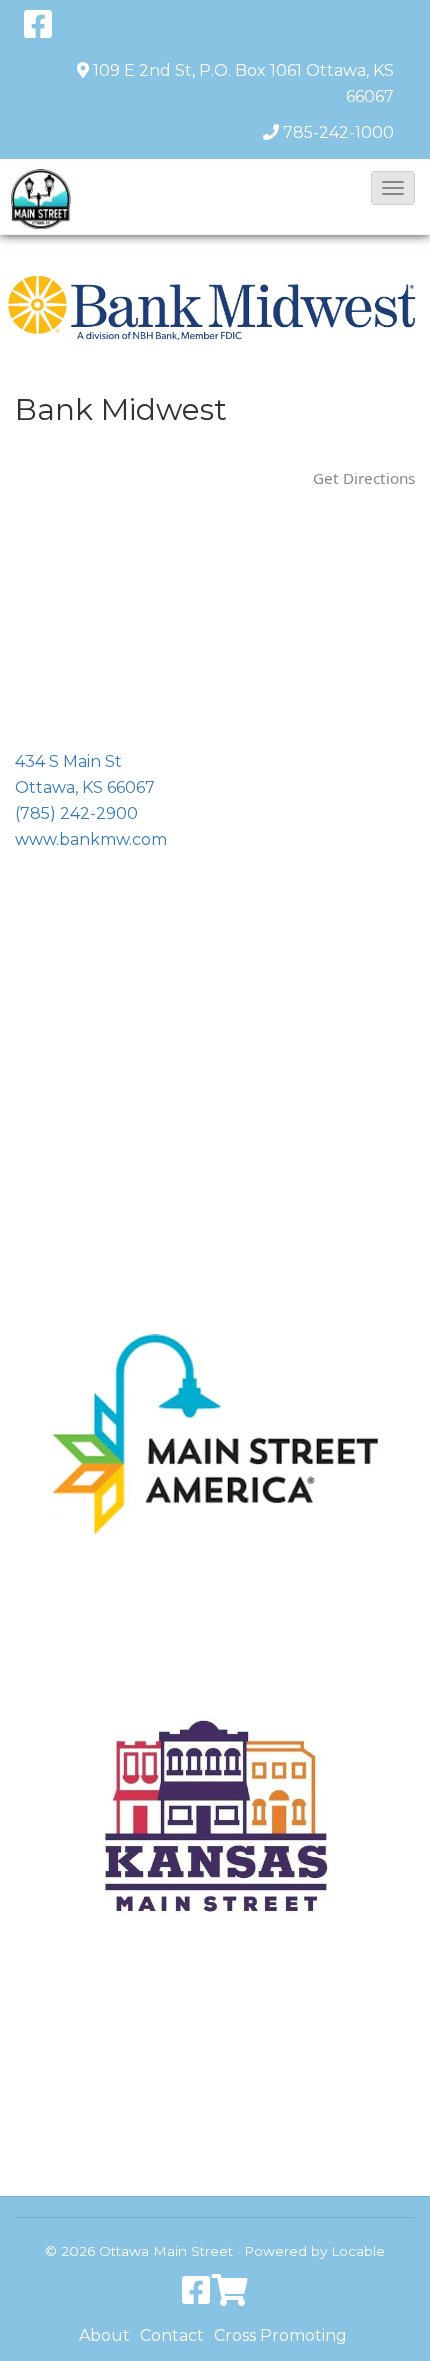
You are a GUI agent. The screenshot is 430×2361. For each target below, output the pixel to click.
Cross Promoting (280, 2335)
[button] (393, 188)
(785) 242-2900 (76, 813)
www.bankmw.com (91, 839)
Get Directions (364, 478)
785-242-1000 (338, 132)
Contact (172, 2335)
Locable (358, 2251)
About (104, 2335)
